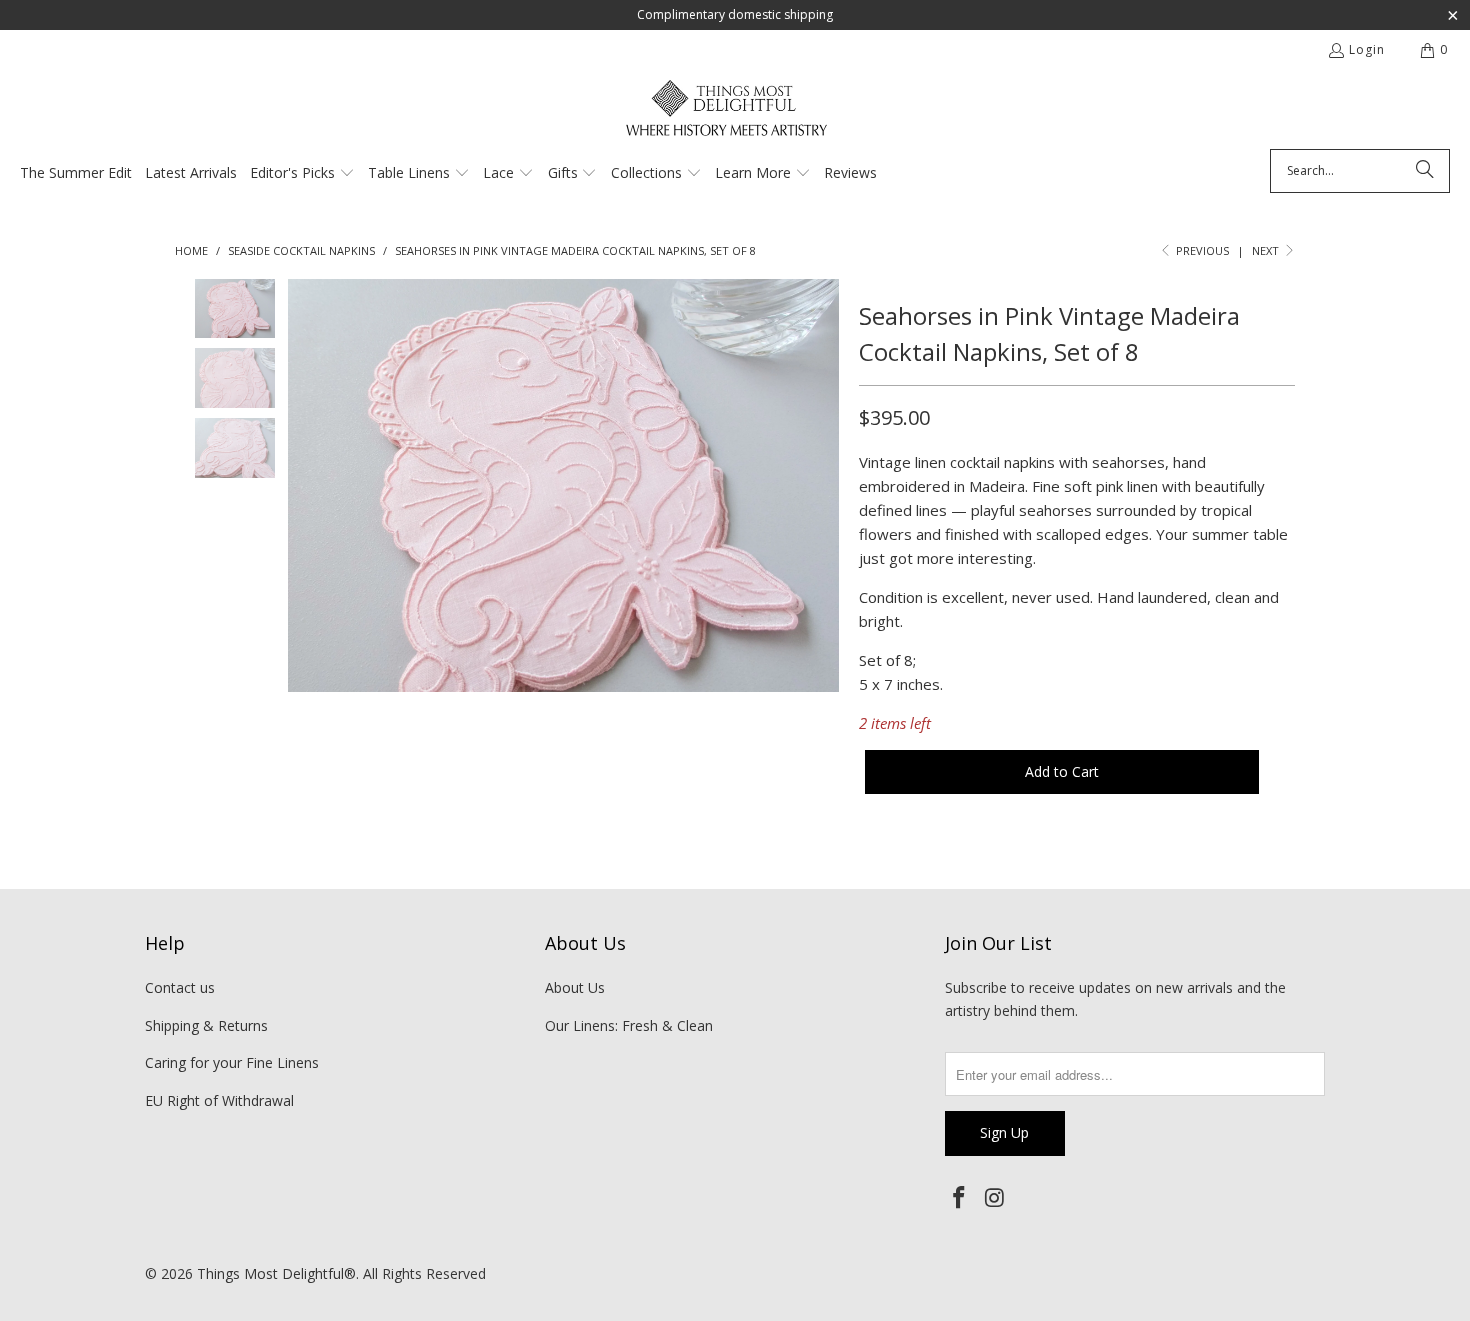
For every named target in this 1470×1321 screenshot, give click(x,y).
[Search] (1425, 171)
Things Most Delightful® (276, 1273)
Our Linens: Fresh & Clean (629, 1025)
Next (1267, 250)
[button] (302, 174)
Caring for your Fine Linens (232, 1062)
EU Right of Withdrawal (219, 1100)
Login (1367, 49)
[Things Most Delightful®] (725, 114)
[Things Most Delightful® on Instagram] (996, 1198)
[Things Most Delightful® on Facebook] (960, 1198)
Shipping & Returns (206, 1025)
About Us (575, 987)
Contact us (180, 987)
